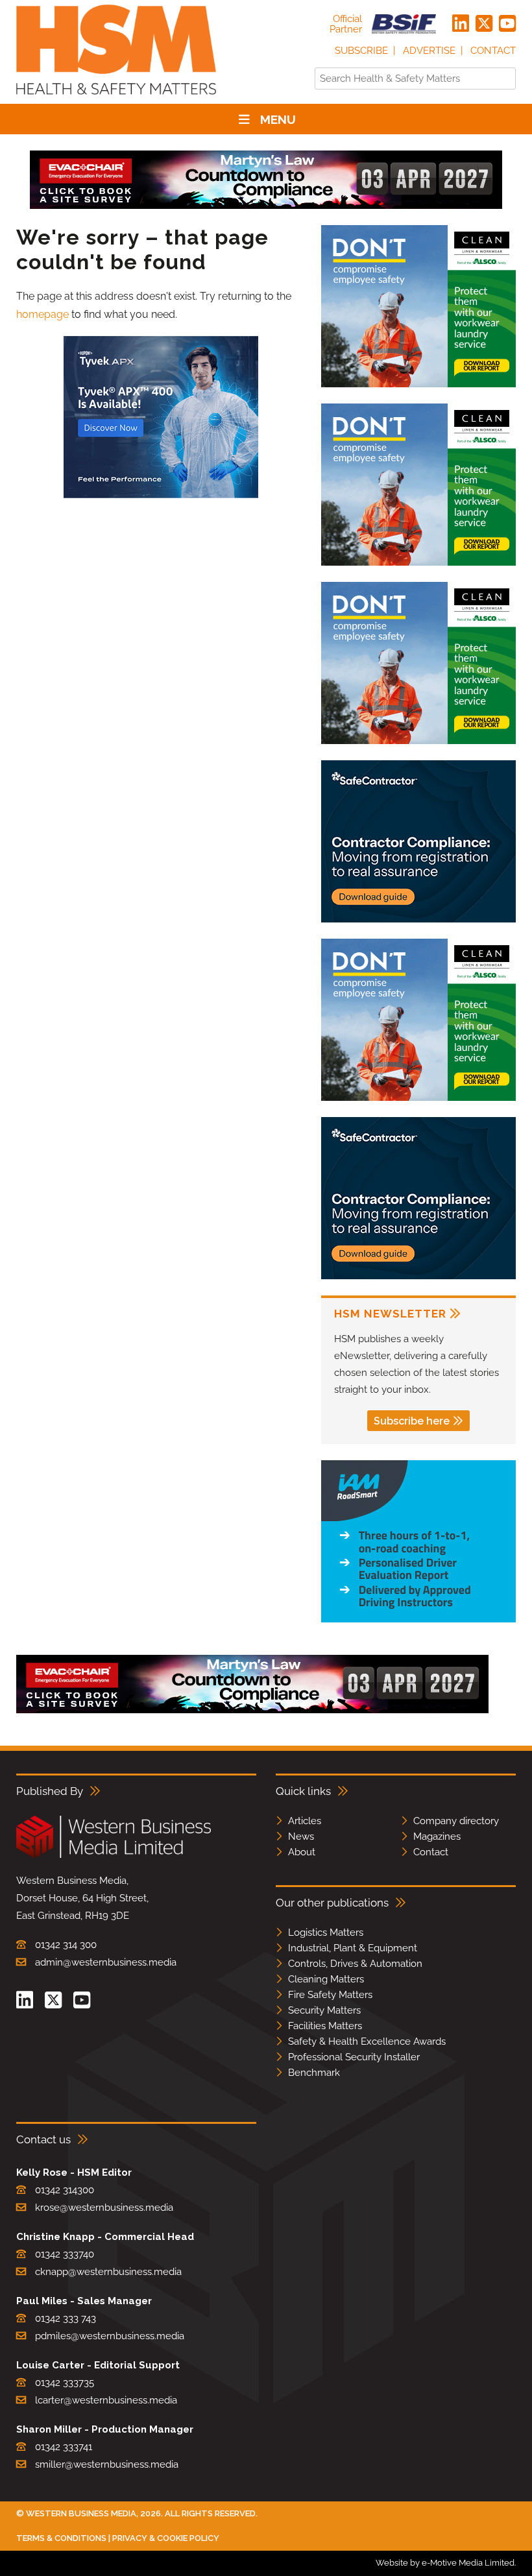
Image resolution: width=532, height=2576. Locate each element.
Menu (278, 119)
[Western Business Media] (114, 1856)
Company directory (456, 1821)
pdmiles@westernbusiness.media (110, 2336)
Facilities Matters (325, 2026)
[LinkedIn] (461, 24)
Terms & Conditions (61, 2538)
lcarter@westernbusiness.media (106, 2400)
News (301, 1836)
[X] (484, 24)
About (302, 1852)
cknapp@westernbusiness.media (108, 2272)
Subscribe (361, 51)
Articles (305, 1821)
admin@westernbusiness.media (106, 1962)
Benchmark (314, 2073)
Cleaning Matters (326, 1979)
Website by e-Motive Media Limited (445, 2563)
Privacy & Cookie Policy (166, 2538)
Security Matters (324, 2010)
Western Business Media (81, 2513)
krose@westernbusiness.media (104, 2208)
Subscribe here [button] (412, 1421)
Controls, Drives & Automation (355, 1964)
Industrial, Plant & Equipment (353, 1948)
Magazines (437, 1836)
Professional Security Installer (354, 2057)
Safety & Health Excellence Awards (367, 2041)
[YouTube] (507, 24)
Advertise (429, 51)
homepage (42, 314)
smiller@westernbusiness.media (107, 2464)
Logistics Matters (326, 1932)
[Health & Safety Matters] (116, 99)
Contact (493, 51)
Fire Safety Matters (330, 1995)
